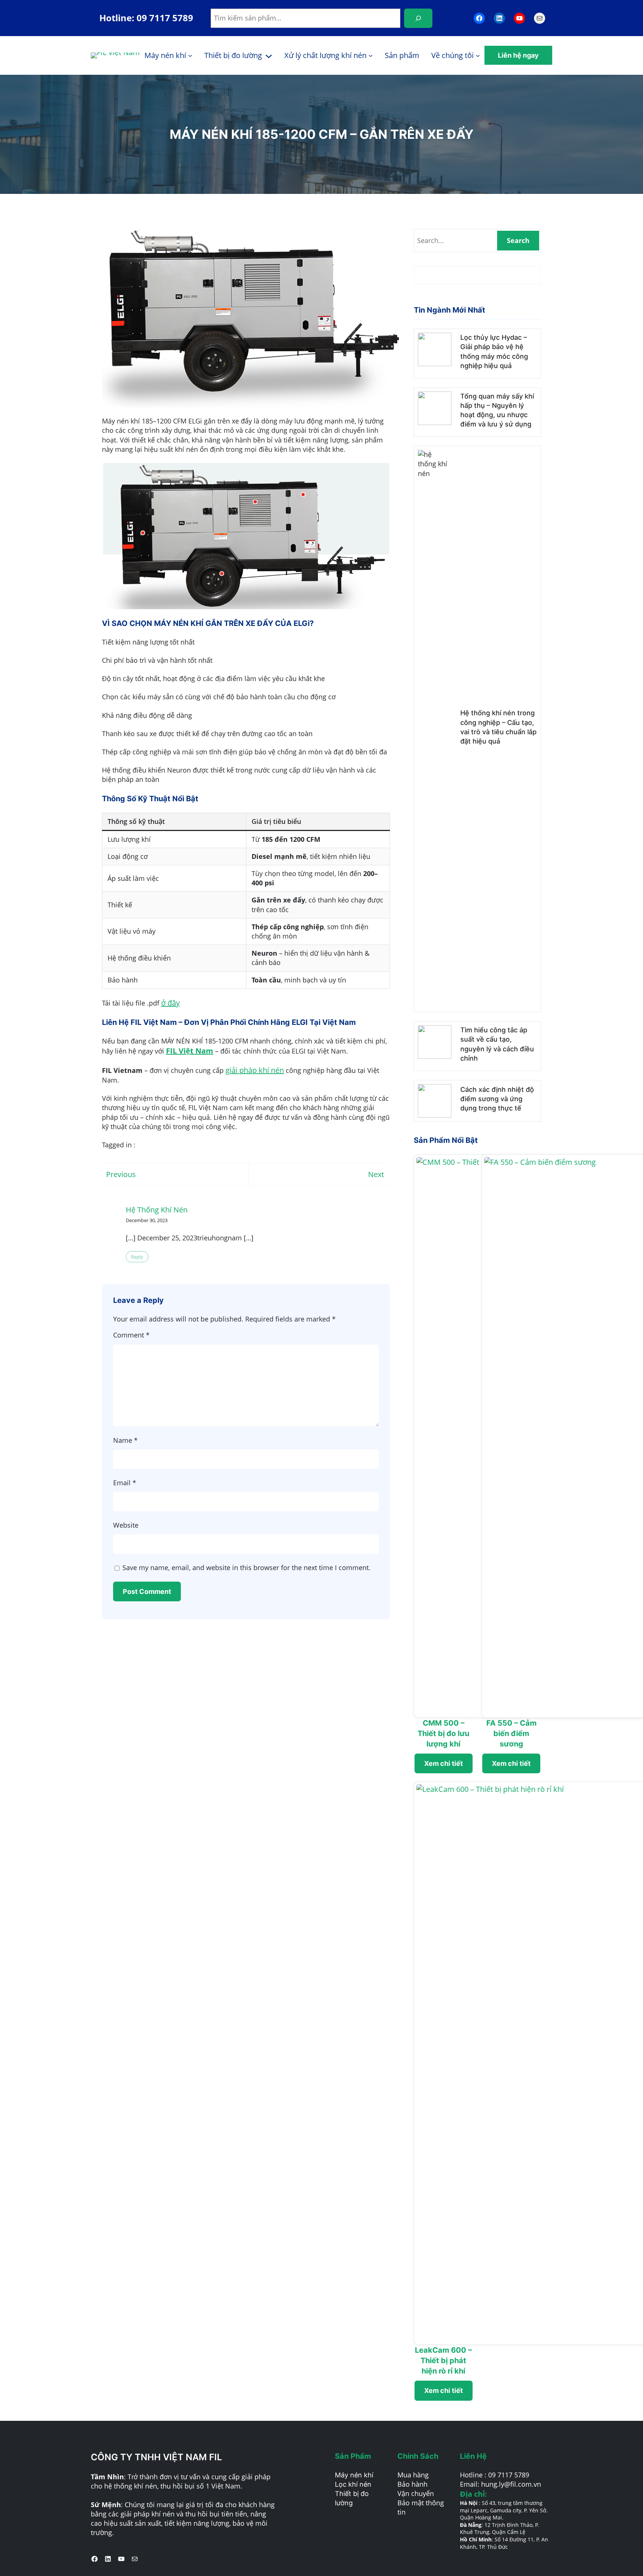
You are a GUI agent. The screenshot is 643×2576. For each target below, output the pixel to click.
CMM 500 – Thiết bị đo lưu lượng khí (443, 1733)
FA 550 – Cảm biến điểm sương (511, 1733)
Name (125, 1440)
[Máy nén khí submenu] (190, 55)
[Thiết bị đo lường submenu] (269, 55)
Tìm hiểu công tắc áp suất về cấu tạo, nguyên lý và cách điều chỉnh (497, 1044)
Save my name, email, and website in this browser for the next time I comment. (247, 1567)
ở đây (170, 1003)
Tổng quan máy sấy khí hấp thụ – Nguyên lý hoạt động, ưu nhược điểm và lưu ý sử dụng (497, 410)
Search (518, 240)
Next (376, 1174)
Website (126, 1525)
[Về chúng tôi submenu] (478, 55)
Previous (121, 1174)
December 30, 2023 (147, 1220)
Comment (131, 1335)
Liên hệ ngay (518, 55)
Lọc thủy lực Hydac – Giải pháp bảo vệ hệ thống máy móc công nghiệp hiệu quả (494, 351)
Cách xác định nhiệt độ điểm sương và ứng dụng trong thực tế (497, 1099)
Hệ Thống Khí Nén (157, 1210)
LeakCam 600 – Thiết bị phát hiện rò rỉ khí (443, 2361)
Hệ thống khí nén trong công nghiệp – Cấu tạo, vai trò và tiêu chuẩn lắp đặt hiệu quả (498, 727)
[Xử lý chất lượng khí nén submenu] (371, 55)
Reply (137, 1257)
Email (125, 1483)
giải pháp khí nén (255, 1070)
